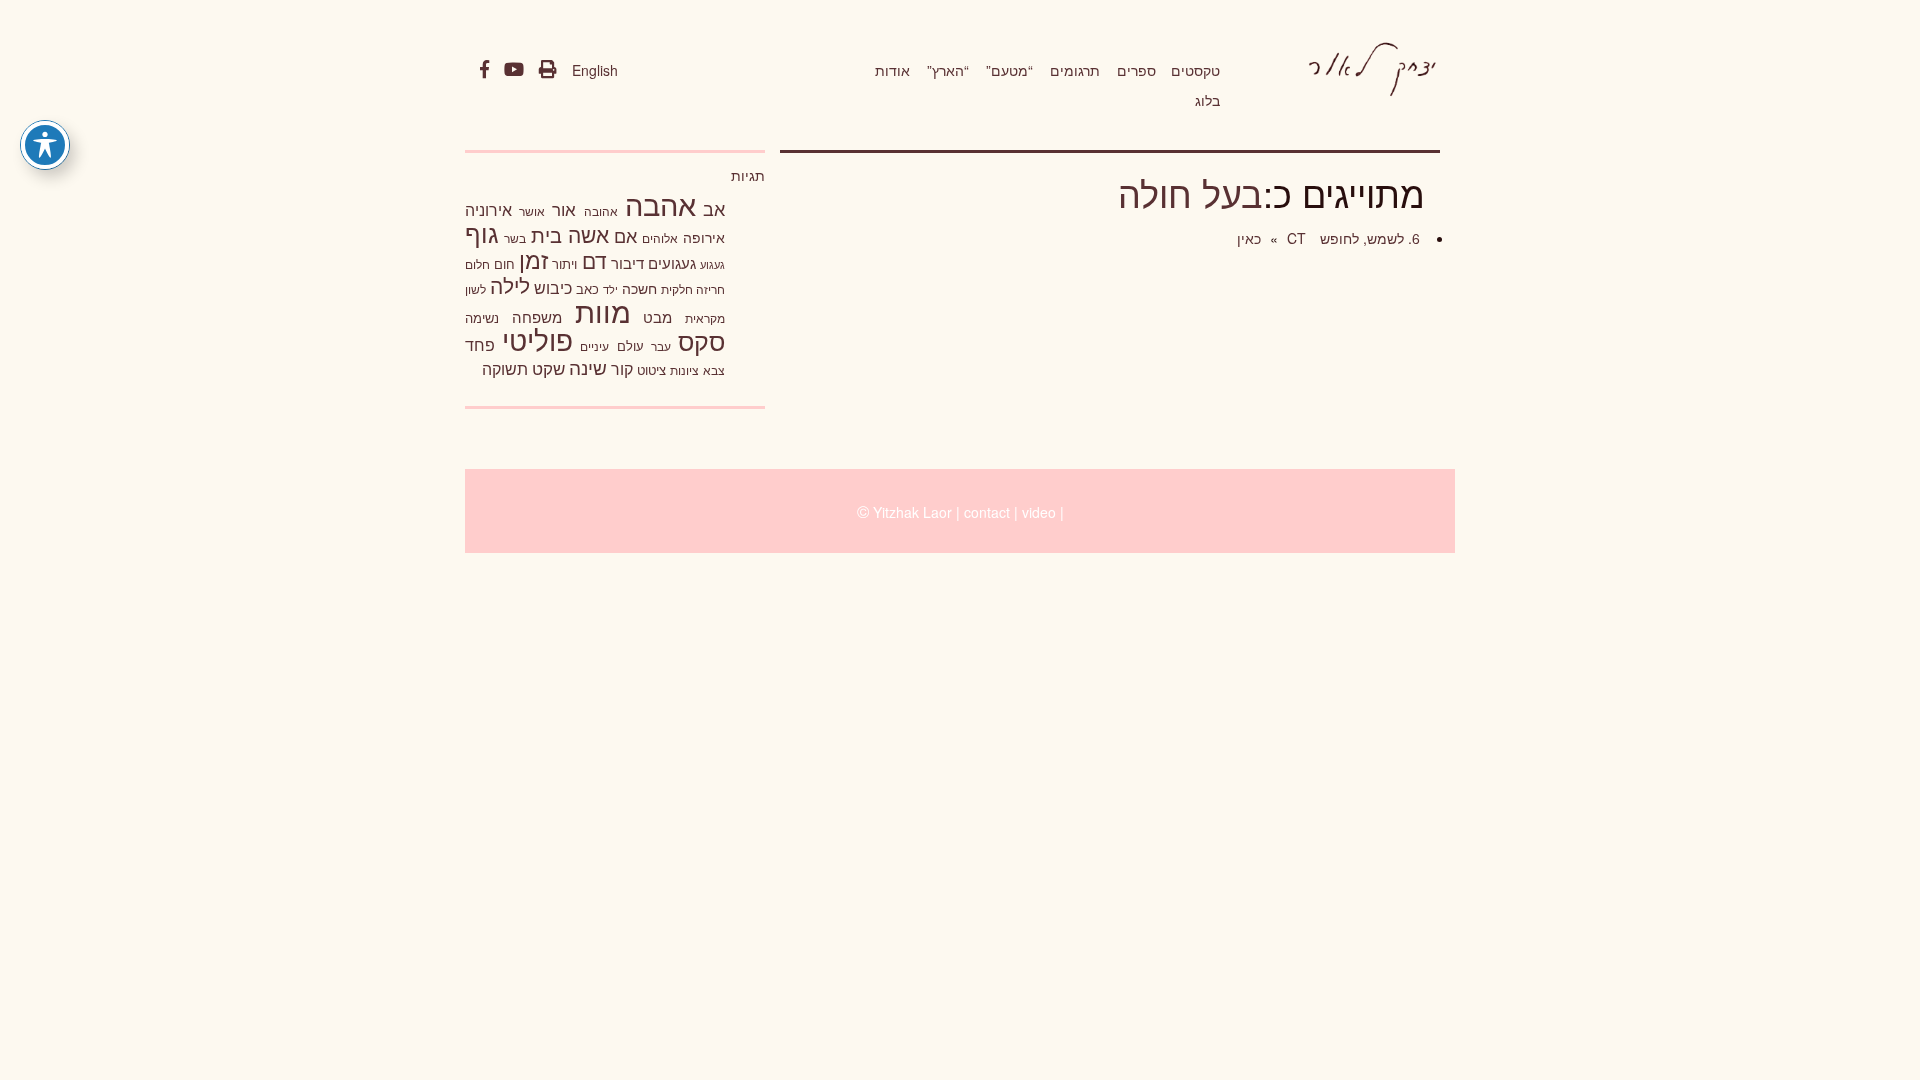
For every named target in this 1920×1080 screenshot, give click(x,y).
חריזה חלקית (693, 288)
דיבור (627, 262)
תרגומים (1075, 70)
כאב (587, 288)
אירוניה (488, 209)
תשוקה (505, 368)
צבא (714, 370)
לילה (510, 285)
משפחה (537, 316)
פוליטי (537, 339)
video (1039, 512)
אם (625, 235)
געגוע (712, 264)
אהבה (660, 203)
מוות (603, 310)
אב (714, 208)
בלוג (1207, 100)
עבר (661, 345)
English (595, 70)
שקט (548, 368)
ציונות (684, 370)
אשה (588, 234)
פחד (480, 344)
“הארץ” (948, 70)
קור (622, 368)
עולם (630, 345)
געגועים (672, 262)
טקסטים (1195, 70)
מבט (657, 316)
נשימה (482, 317)
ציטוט (651, 369)
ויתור (564, 263)
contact (987, 512)
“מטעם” (1009, 70)
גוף (482, 232)
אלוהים (660, 238)
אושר (532, 211)
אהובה (601, 210)
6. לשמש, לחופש (1368, 238)
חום (504, 263)
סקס (701, 340)
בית (546, 234)
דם (594, 260)
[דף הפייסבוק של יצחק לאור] (484, 70)
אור (564, 208)
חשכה (639, 288)
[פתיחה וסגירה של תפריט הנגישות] (45, 145)
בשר (515, 238)
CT (1294, 238)
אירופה (704, 237)
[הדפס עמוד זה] (548, 70)
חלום (477, 264)
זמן (533, 259)
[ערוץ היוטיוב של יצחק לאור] (514, 70)
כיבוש (553, 287)
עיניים (594, 346)
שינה (588, 367)
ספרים (1136, 70)
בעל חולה (1190, 192)
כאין (1249, 238)
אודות (892, 70)
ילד (610, 289)
